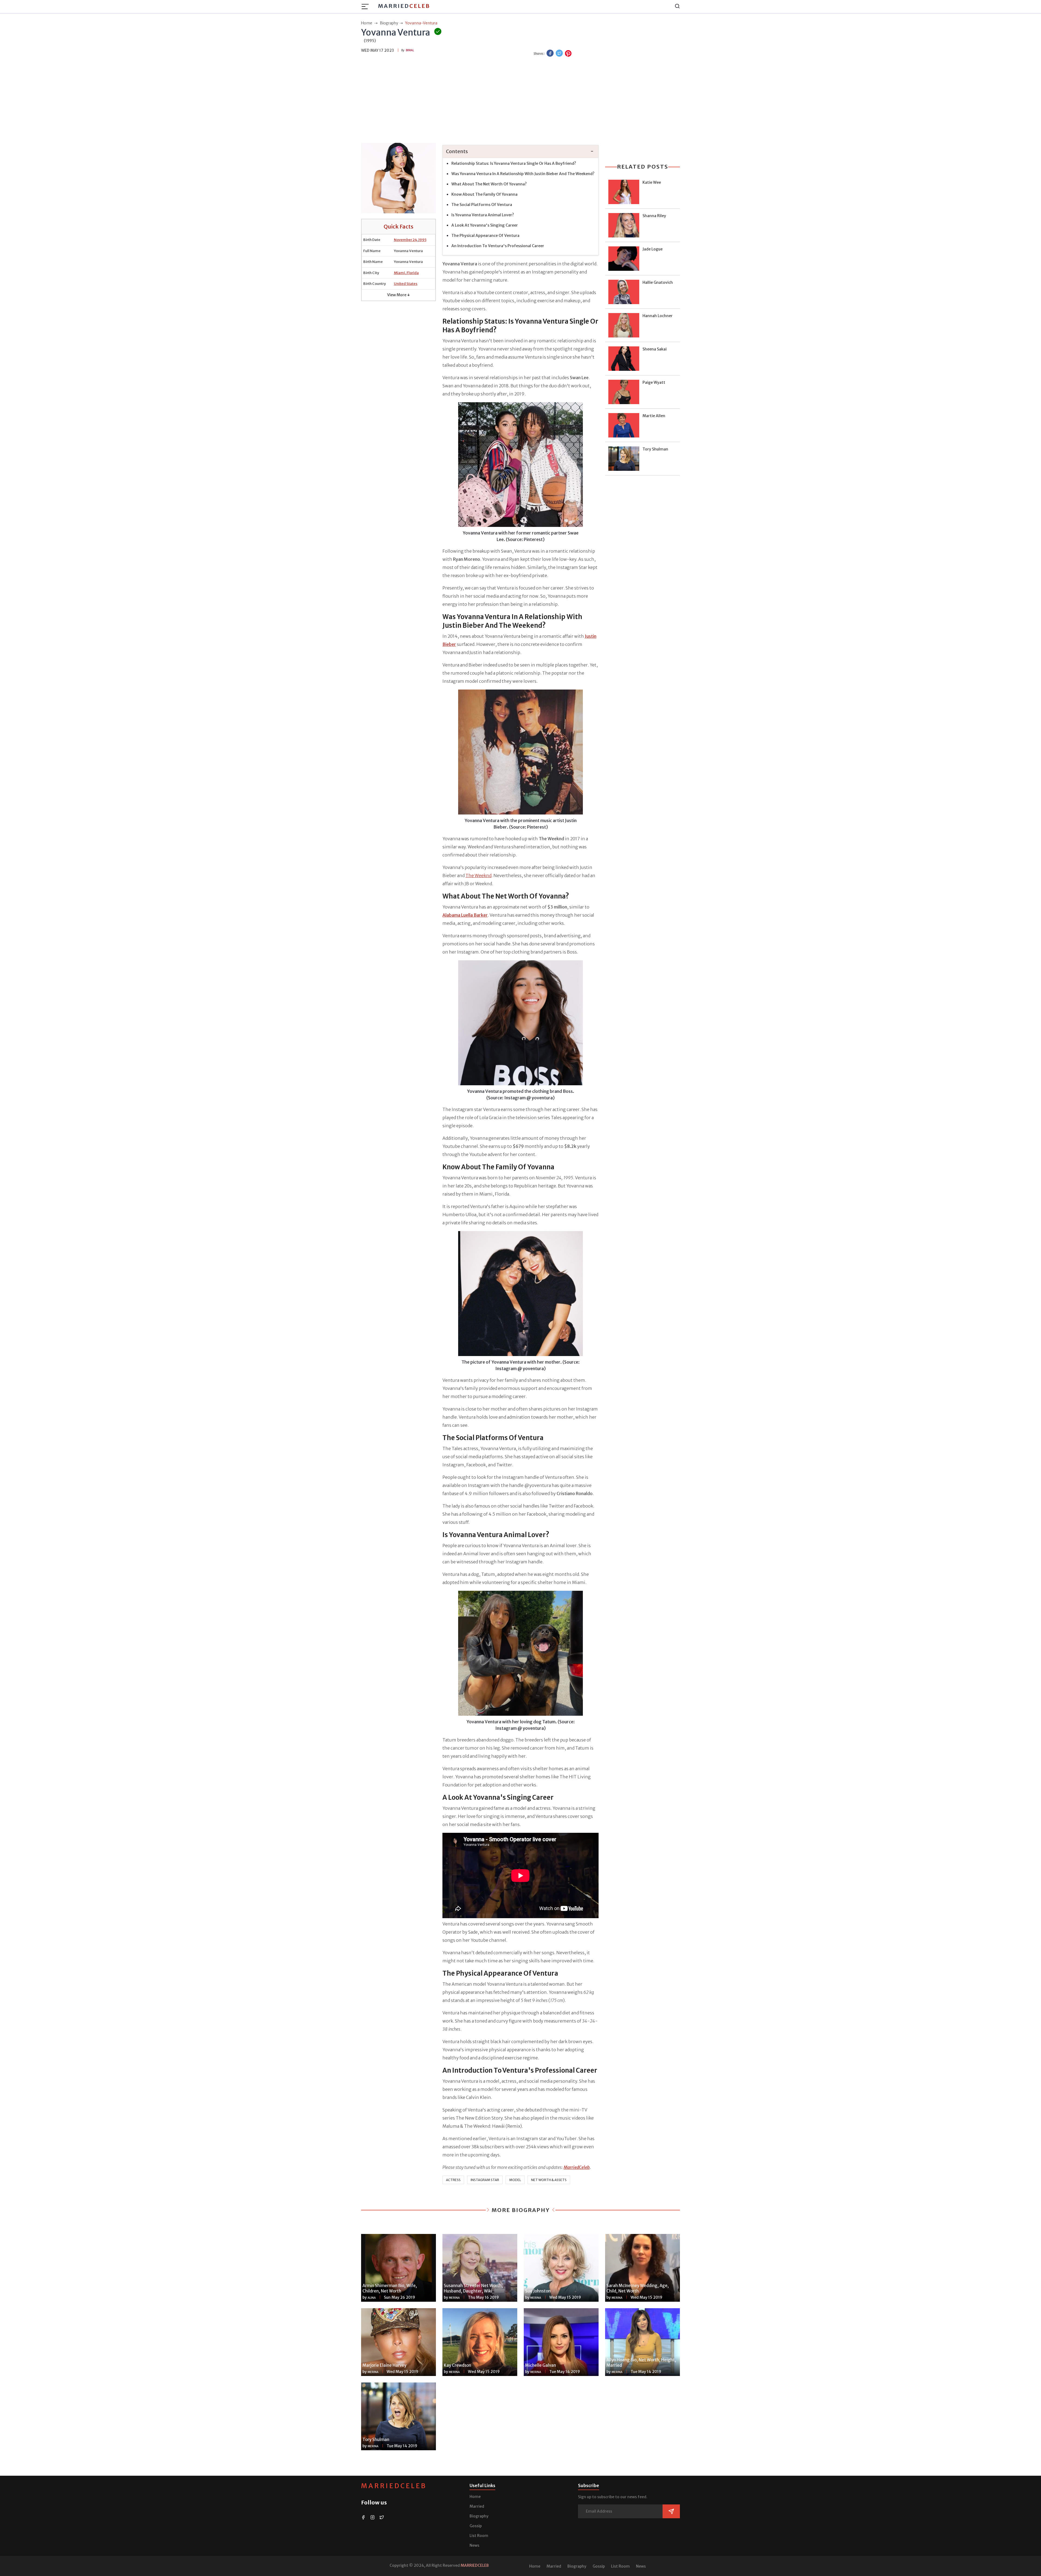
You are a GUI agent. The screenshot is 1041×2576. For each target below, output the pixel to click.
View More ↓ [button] (399, 295)
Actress (453, 2180)
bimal (410, 50)
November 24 (406, 240)
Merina (454, 2298)
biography (389, 23)
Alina (372, 2298)
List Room (479, 2536)
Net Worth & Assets (549, 2180)
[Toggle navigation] (367, 7)
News (474, 2545)
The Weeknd (478, 875)
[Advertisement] (520, 101)
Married (404, 6)
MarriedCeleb (394, 2486)
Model (515, 2180)
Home (475, 2497)
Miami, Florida (406, 273)
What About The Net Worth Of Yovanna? (489, 184)
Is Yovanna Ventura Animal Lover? (483, 215)
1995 (422, 240)
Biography (479, 2516)
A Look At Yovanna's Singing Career (485, 225)
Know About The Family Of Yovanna (484, 194)
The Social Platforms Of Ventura (482, 205)
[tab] (520, 152)
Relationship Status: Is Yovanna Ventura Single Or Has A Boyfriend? (514, 163)
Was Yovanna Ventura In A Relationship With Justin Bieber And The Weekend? (523, 174)
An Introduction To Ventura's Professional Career (498, 246)
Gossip (476, 2526)
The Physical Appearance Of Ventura (485, 236)
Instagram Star (485, 2180)
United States (406, 284)
